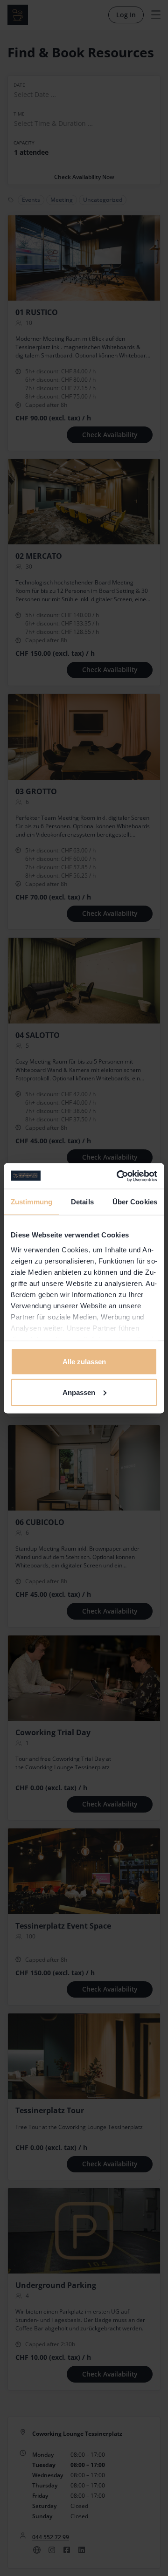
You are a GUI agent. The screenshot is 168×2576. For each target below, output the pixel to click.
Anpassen (79, 1392)
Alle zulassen (84, 1362)
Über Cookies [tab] (135, 1202)
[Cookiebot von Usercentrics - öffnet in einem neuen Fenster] (119, 1176)
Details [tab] (82, 1202)
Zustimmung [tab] (31, 1202)
